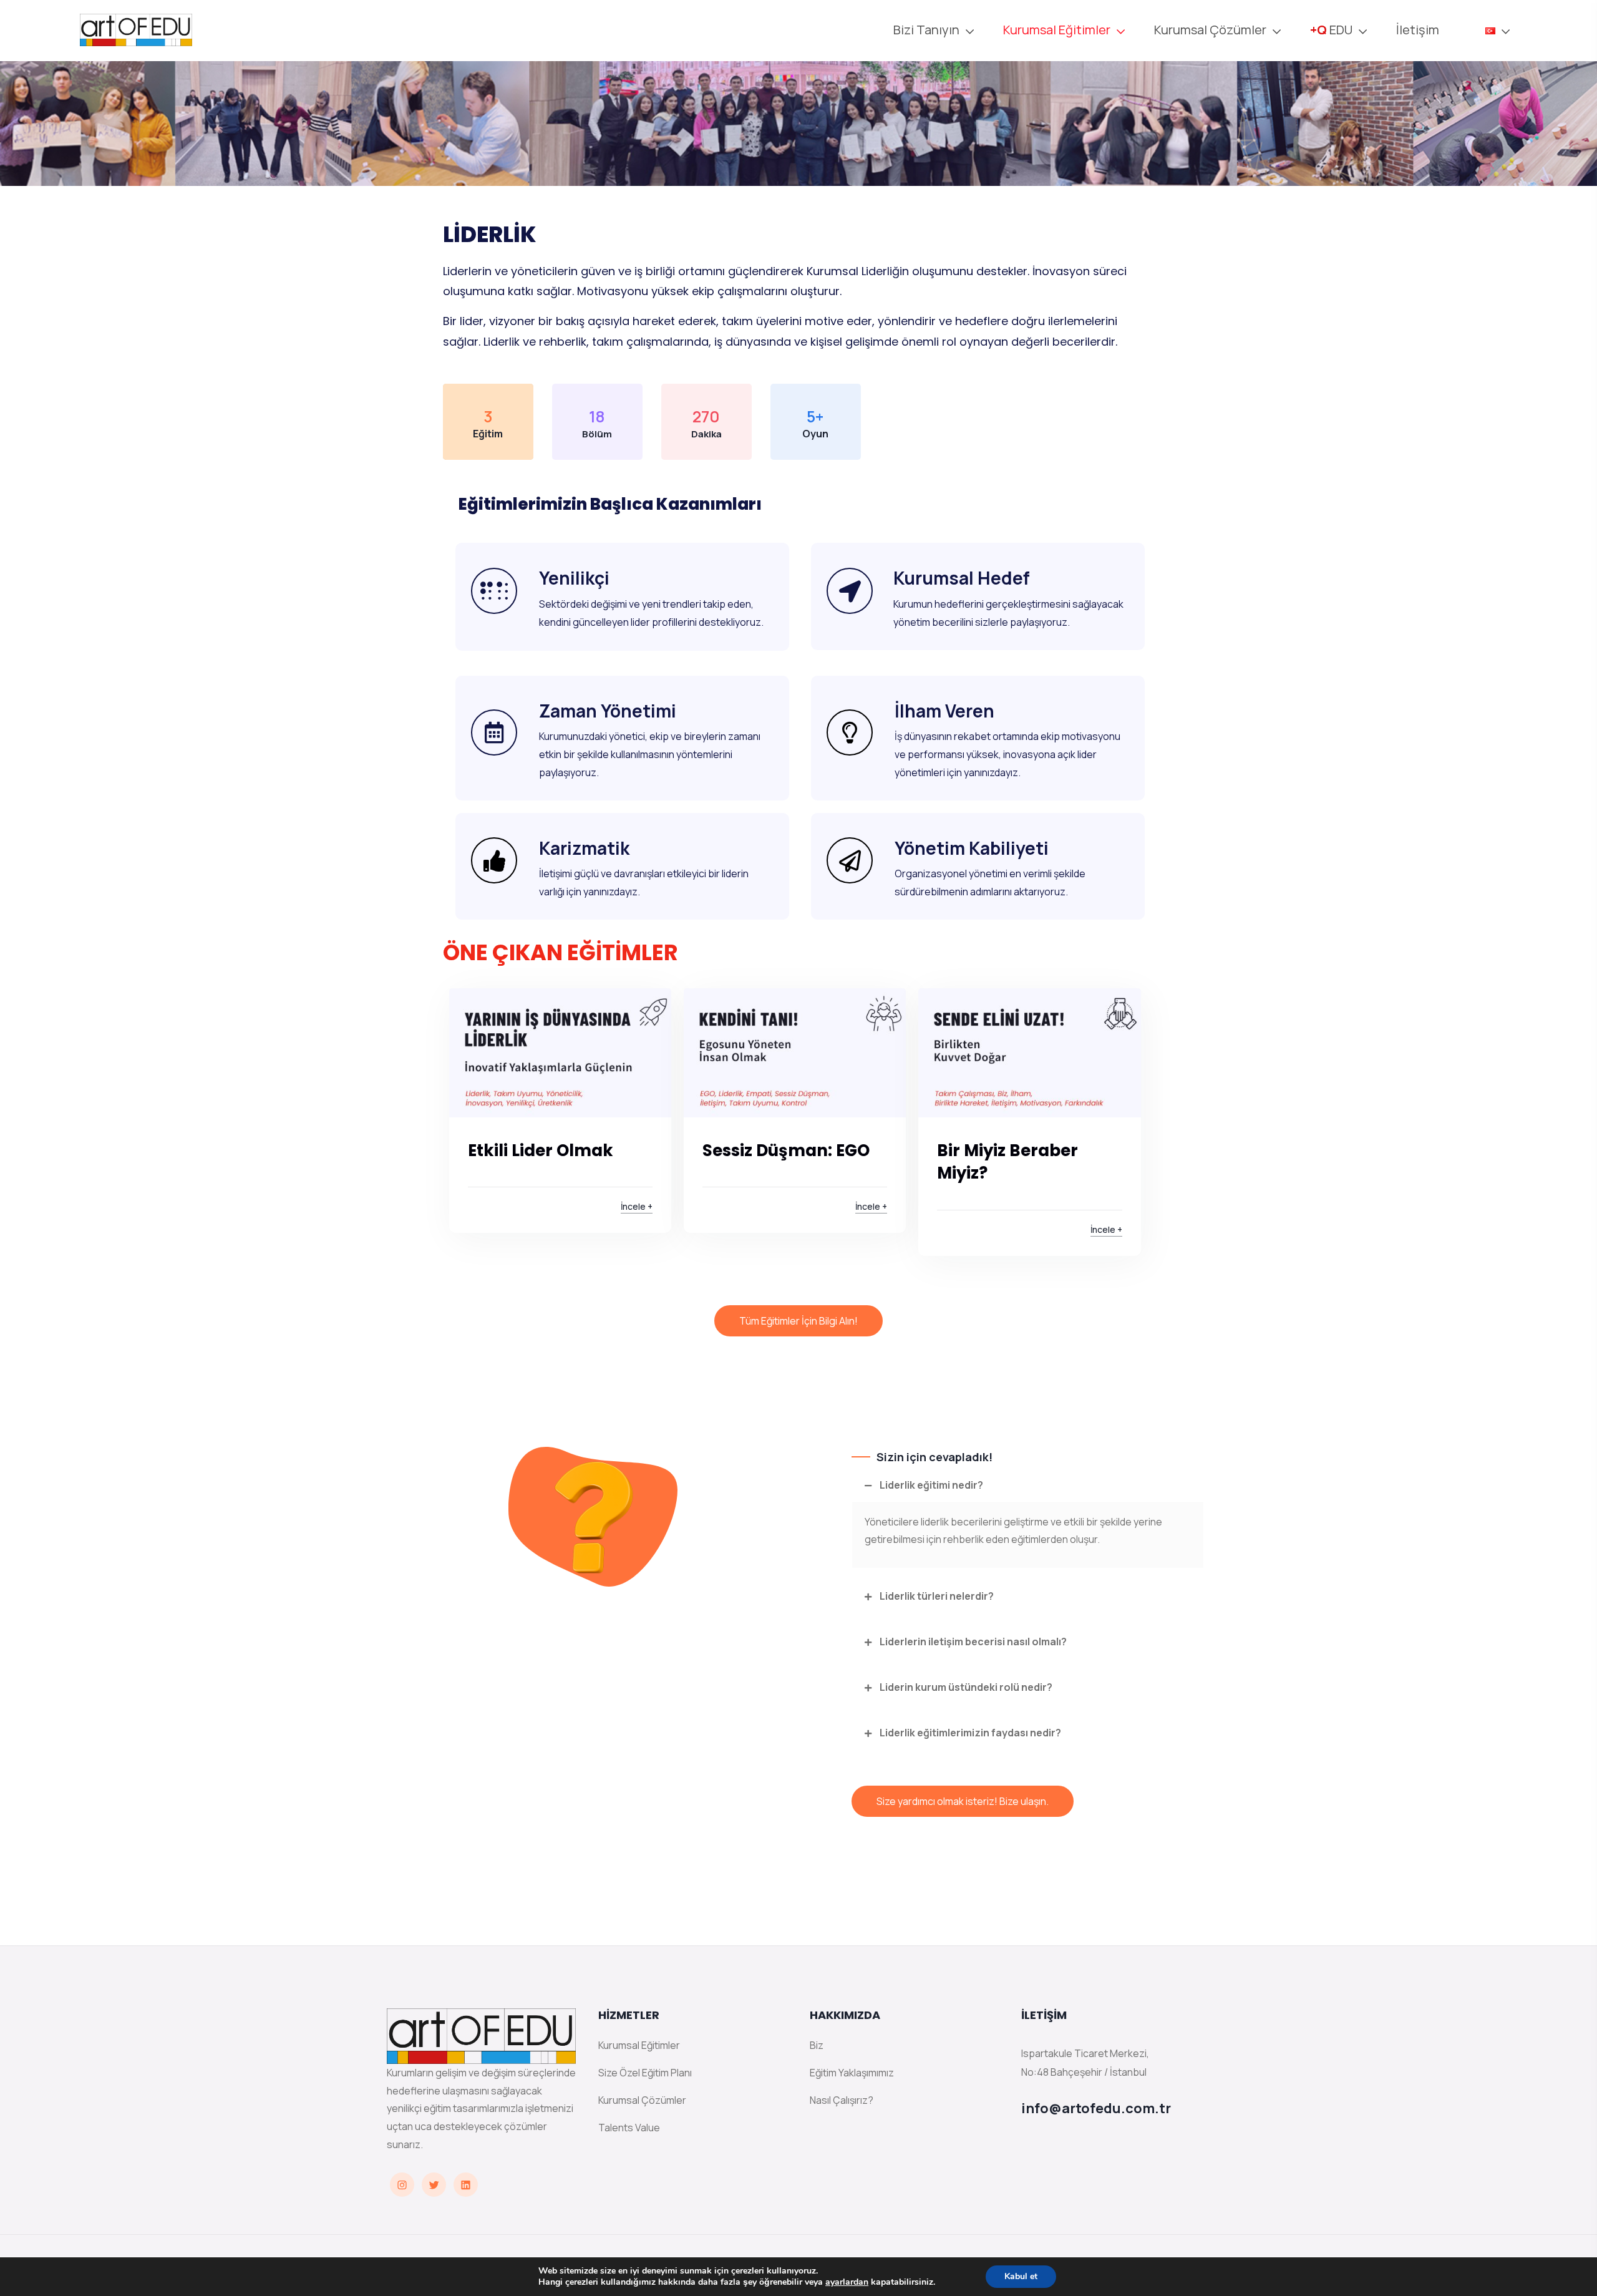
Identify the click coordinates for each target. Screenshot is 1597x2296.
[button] (1490, 30)
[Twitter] (434, 2185)
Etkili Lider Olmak (541, 1150)
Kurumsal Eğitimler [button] (1057, 30)
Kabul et (1021, 2276)
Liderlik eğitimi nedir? (931, 1485)
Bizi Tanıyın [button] (926, 30)
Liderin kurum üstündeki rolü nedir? (966, 1687)
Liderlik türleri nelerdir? (937, 1596)
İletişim (1419, 30)
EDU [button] (1331, 30)
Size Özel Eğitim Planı (645, 2073)
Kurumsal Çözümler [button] (1210, 30)
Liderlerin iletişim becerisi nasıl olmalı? (973, 1642)
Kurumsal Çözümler (642, 2100)
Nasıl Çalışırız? (842, 2100)
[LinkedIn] (466, 2185)
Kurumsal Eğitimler (639, 2045)
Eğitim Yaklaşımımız (852, 2073)
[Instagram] (402, 2185)
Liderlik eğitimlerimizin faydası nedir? (970, 1733)
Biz (817, 2045)
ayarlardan (847, 2282)
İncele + (637, 1206)
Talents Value (629, 2128)
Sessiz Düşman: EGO (786, 1150)
